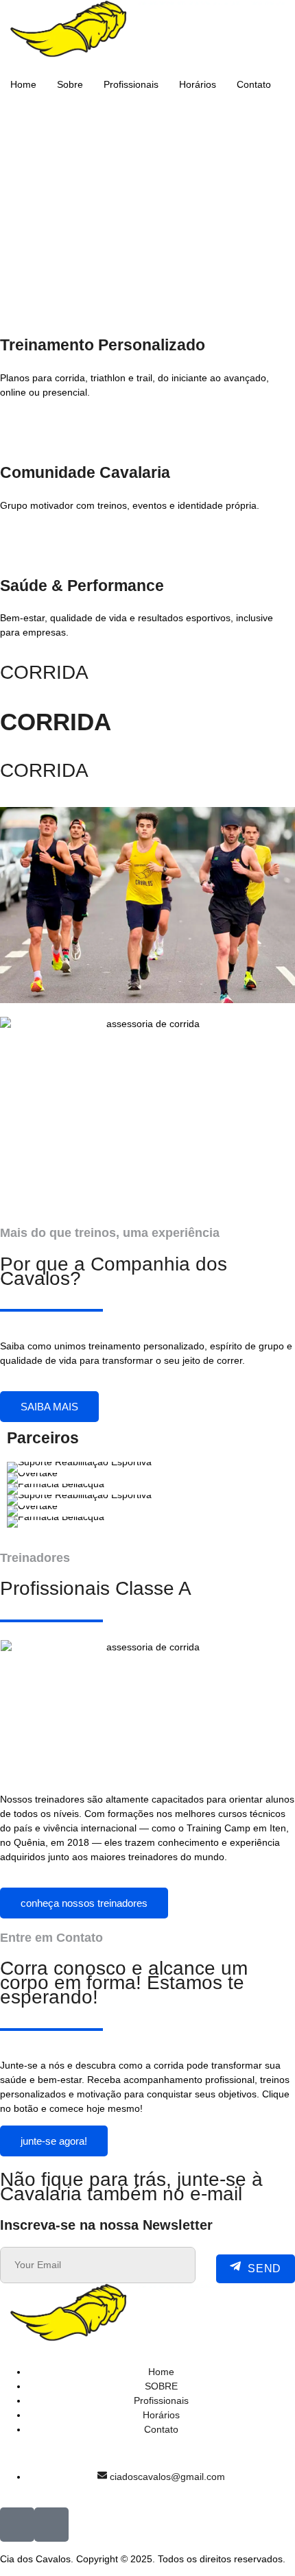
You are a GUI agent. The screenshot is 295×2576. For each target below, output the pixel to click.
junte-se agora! (54, 2141)
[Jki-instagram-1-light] (51, 2525)
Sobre (70, 84)
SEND (264, 2268)
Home (23, 84)
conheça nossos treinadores (84, 1903)
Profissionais (131, 84)
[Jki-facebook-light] (17, 2525)
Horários (198, 84)
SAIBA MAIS (49, 1407)
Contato (254, 84)
